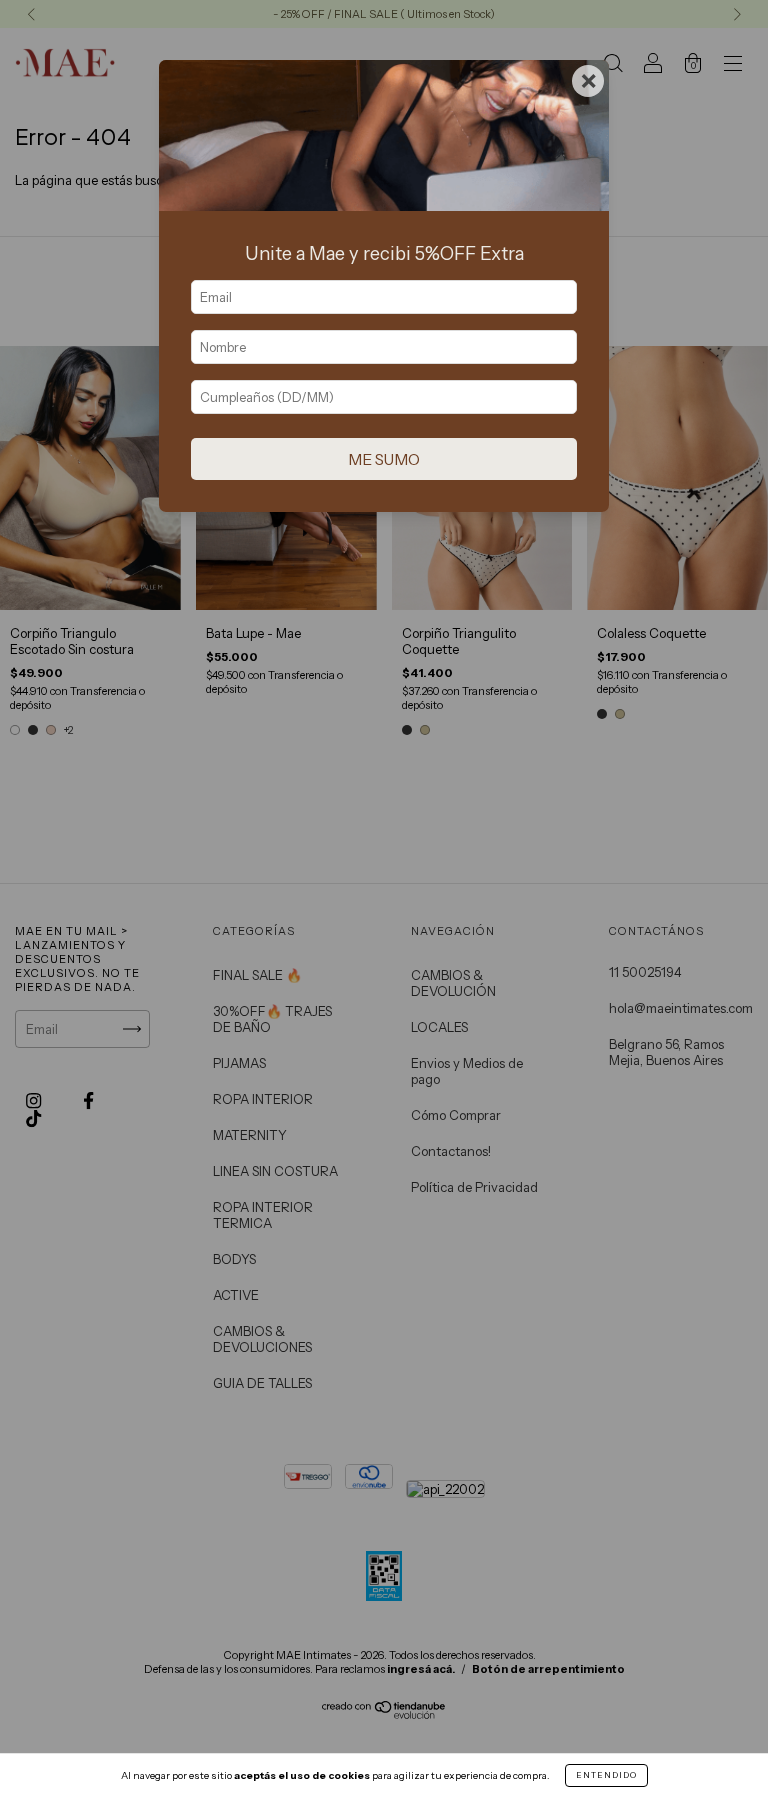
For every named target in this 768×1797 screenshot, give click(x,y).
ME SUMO (384, 459)
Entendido (606, 1775)
